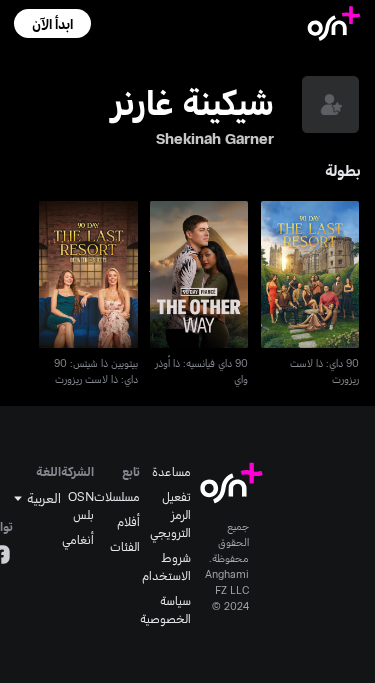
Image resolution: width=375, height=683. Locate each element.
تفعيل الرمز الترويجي (170, 514)
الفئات (125, 546)
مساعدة (171, 471)
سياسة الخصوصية (165, 609)
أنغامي (78, 539)
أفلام (128, 521)
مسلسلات (117, 496)
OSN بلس (81, 505)
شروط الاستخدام (166, 566)
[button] (52, 23)
